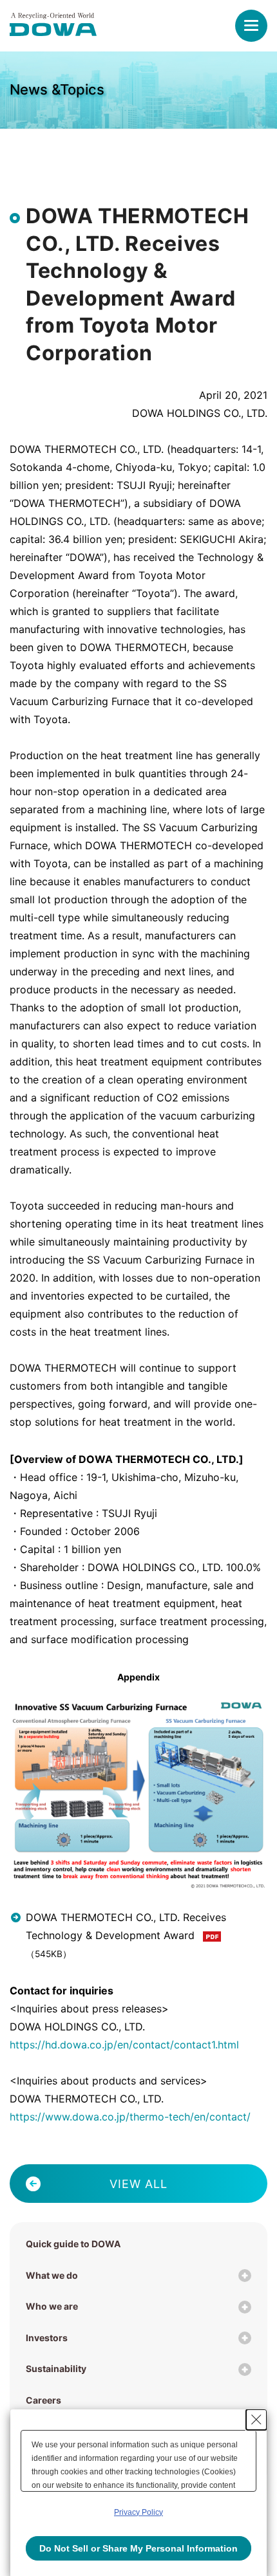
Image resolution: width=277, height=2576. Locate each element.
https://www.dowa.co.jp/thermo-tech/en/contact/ (130, 2117)
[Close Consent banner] (256, 2420)
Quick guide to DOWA (73, 2244)
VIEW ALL (138, 2184)
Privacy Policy (138, 2512)
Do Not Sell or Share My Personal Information (138, 2548)
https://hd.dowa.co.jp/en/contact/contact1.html (124, 2045)
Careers (43, 2400)
